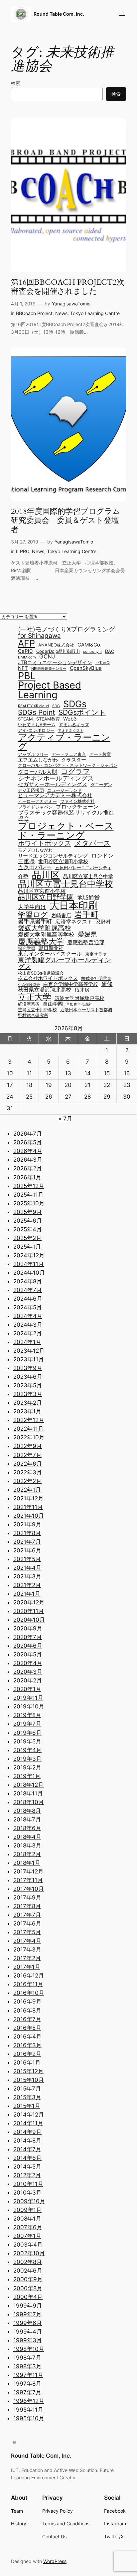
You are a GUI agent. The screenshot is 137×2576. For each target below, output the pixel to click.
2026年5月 (28, 1142)
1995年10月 (29, 2418)
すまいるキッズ (74, 725)
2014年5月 (27, 2167)
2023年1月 (27, 1411)
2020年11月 (29, 1611)
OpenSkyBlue (86, 668)
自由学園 (53, 1004)
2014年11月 (28, 2123)
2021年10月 (29, 1516)
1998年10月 (29, 2349)
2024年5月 (28, 1307)
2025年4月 (28, 1229)
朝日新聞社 (51, 948)
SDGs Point (37, 713)
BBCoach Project (34, 313)
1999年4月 (28, 2332)
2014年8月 (27, 2141)
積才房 (82, 990)
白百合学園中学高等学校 (71, 984)
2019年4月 (27, 1750)
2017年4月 (27, 1941)
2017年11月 (28, 1880)
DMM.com (27, 658)
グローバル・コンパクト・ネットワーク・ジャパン (68, 766)
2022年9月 (28, 1446)
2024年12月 (29, 1255)
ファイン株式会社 (77, 802)
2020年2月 (28, 1680)
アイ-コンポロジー (36, 731)
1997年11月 (28, 2375)
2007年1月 (27, 2236)
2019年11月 (28, 1698)
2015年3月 (27, 2097)
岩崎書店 (61, 916)
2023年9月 (28, 1368)
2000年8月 (28, 2288)
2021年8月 (27, 1533)
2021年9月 (27, 1524)
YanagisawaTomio (71, 304)
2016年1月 (27, 2063)
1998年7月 (27, 2358)
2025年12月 (29, 1186)
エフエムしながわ (38, 760)
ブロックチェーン (77, 807)
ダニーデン (101, 785)
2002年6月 (28, 2271)
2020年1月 (27, 1689)
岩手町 (86, 915)
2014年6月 (27, 2158)
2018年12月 (28, 1785)
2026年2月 (28, 1168)
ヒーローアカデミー (37, 802)
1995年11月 (28, 2410)
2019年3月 (27, 1759)
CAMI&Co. (89, 645)
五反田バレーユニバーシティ (83, 868)
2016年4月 (27, 2037)
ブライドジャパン (35, 807)
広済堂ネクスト (74, 922)
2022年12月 (29, 1420)
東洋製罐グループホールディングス (65, 963)
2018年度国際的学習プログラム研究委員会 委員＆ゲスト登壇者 (66, 521)
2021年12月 (28, 1498)
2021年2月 (27, 1585)
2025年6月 (28, 1221)
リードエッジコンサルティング (53, 856)
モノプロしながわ (35, 850)
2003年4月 (28, 2245)
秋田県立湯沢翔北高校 (45, 990)
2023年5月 (28, 1385)
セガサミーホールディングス (53, 784)
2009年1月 (27, 2210)
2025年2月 (27, 1238)
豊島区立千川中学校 (37, 1010)
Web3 (70, 719)
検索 (16, 83)
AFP (26, 643)
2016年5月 (27, 2028)
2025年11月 (28, 1195)
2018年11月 (28, 1793)
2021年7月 (27, 1542)
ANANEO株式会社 (56, 645)
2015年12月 (28, 2071)
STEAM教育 (48, 719)
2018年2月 (27, 1854)
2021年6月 (27, 1550)
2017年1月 (27, 1967)
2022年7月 (27, 1455)
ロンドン (102, 855)
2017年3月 (27, 1950)
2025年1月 (27, 1247)
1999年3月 (28, 2340)
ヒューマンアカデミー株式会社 (55, 795)
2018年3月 (27, 1845)
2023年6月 (28, 1377)
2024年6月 (28, 1299)
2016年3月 (27, 2045)
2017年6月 (27, 1923)
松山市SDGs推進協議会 (41, 973)
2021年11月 (28, 1507)
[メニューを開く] (122, 14)
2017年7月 (27, 1915)
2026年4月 (28, 1151)
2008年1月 (27, 2219)
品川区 (46, 875)
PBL (27, 676)
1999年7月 (27, 2314)
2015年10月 (29, 2080)
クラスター (74, 760)
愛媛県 (87, 934)
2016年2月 (27, 2054)
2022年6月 (28, 1464)
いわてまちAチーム (37, 725)
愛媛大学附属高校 (45, 928)
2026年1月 (27, 1177)
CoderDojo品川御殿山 (58, 652)
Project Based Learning (50, 690)
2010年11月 (28, 2184)
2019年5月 (27, 1741)
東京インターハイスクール (50, 954)
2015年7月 (27, 2089)
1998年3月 (27, 2366)
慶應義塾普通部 (86, 942)
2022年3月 (28, 1472)
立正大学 (35, 997)
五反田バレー (35, 867)
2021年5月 (27, 1559)
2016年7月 (27, 2019)
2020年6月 (28, 1646)
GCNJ (47, 656)
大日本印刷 (74, 906)
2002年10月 (29, 2253)
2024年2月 (28, 1333)
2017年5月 (27, 1932)
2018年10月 (29, 1802)
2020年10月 (29, 1620)
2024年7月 (28, 1290)
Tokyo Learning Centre (95, 313)
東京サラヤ (96, 954)
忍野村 (103, 922)
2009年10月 (29, 2201)
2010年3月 (27, 2193)
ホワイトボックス (45, 843)
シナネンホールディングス (56, 778)
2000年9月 (28, 2279)
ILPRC (23, 551)
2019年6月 (27, 1733)
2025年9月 (28, 1212)
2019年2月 (27, 1767)
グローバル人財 (38, 772)
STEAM (25, 719)
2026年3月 (28, 1160)
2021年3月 (27, 1576)
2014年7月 (27, 2149)
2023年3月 (28, 1394)
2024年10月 (29, 1273)
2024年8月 (28, 1281)
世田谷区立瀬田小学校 (63, 862)
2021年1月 (27, 1594)
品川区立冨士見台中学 (88, 877)
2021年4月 (27, 1568)
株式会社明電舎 (96, 979)
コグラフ (75, 771)
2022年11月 (28, 1429)
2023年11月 (29, 1359)
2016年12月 (29, 1976)
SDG (56, 706)
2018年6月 (27, 1828)
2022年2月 (27, 1481)
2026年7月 (28, 1134)
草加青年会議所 (79, 1005)
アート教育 (100, 755)
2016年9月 (27, 2002)
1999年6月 (28, 2323)
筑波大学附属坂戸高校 (79, 998)
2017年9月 (27, 1897)
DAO (110, 652)
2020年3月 (28, 1672)
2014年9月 (27, 2132)
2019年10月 (29, 1706)
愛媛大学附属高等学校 (46, 934)
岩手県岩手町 (35, 921)
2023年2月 (28, 1403)
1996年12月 (29, 2401)
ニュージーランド (65, 791)
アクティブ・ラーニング (64, 742)
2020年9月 (28, 1628)
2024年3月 (28, 1325)
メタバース (93, 843)
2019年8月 (27, 1715)
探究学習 (27, 949)
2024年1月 (27, 1342)
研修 (107, 984)
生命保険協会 (29, 985)
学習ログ (33, 915)
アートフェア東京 (69, 755)
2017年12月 (28, 1871)
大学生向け (32, 907)
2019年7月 (27, 1724)
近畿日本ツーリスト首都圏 (86, 1010)
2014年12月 (29, 2115)
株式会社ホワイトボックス (48, 978)
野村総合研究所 (33, 1016)
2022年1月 (27, 1490)
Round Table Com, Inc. (59, 14)
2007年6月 (28, 2227)
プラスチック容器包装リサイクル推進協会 (66, 815)
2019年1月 (27, 1776)
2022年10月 (29, 1437)
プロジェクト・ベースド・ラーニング (66, 831)
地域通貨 (88, 897)
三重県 (26, 861)
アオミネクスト (71, 731)
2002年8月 (28, 2262)
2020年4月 (28, 1663)
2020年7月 (28, 1637)
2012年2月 (27, 2175)
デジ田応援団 (31, 791)
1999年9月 (28, 2306)
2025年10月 (29, 1203)
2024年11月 (29, 1264)
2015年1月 (27, 2106)
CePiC (25, 651)
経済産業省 (29, 1004)
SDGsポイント (82, 712)
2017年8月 (27, 1906)
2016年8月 (27, 2011)
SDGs (75, 704)
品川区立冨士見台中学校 (66, 884)
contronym (92, 652)
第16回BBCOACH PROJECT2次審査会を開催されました (68, 287)
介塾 (23, 876)
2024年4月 (28, 1316)
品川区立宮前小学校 (42, 891)
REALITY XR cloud (33, 706)
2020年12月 (29, 1602)
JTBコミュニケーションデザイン (55, 663)
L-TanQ (103, 663)
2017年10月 (29, 1889)
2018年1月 (27, 1863)
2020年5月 (28, 1654)
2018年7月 (27, 1819)
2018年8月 (27, 1811)
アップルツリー (33, 755)
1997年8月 (27, 2384)
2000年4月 (28, 2297)
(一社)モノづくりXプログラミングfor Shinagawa (67, 632)
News (61, 313)
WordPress (55, 2561)
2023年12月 (29, 1351)
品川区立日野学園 (46, 897)
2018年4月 (27, 1837)
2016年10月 (29, 1993)
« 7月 (65, 1119)
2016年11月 (28, 1984)
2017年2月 (27, 1958)
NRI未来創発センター (49, 669)
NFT (23, 668)
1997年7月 (27, 2392)
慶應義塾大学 (41, 941)
